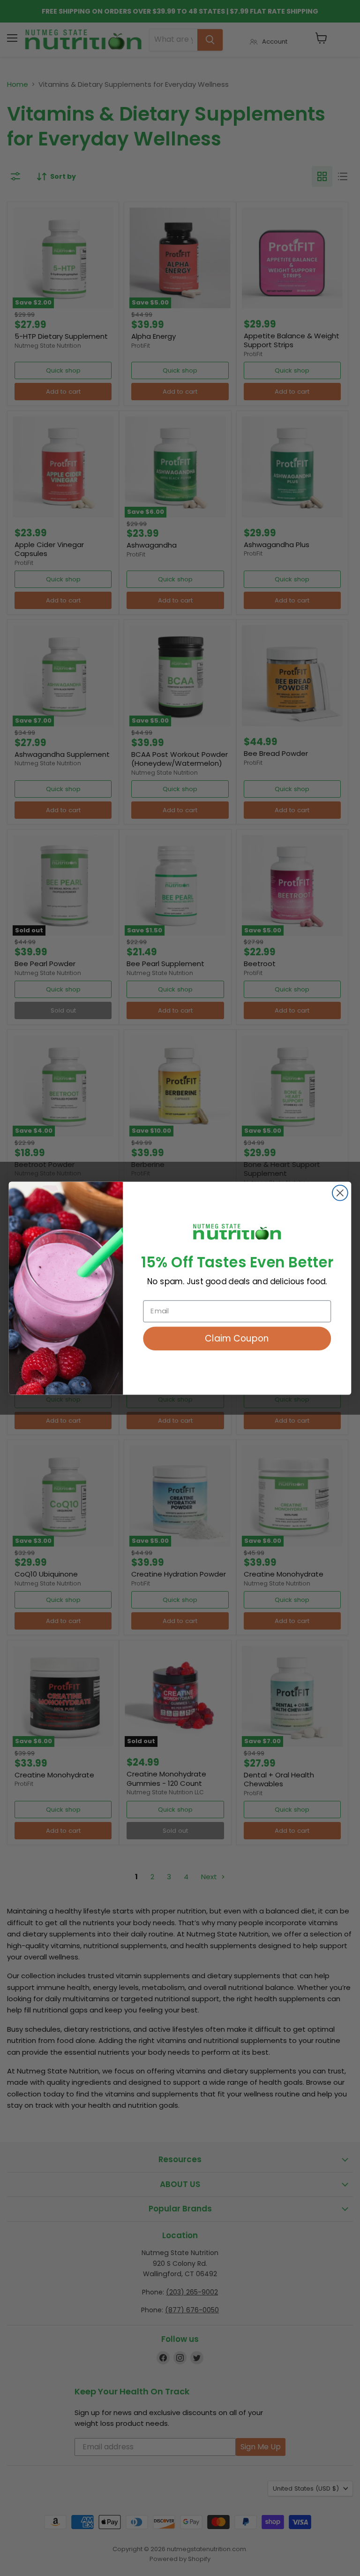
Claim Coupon (237, 1338)
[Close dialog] (340, 1193)
